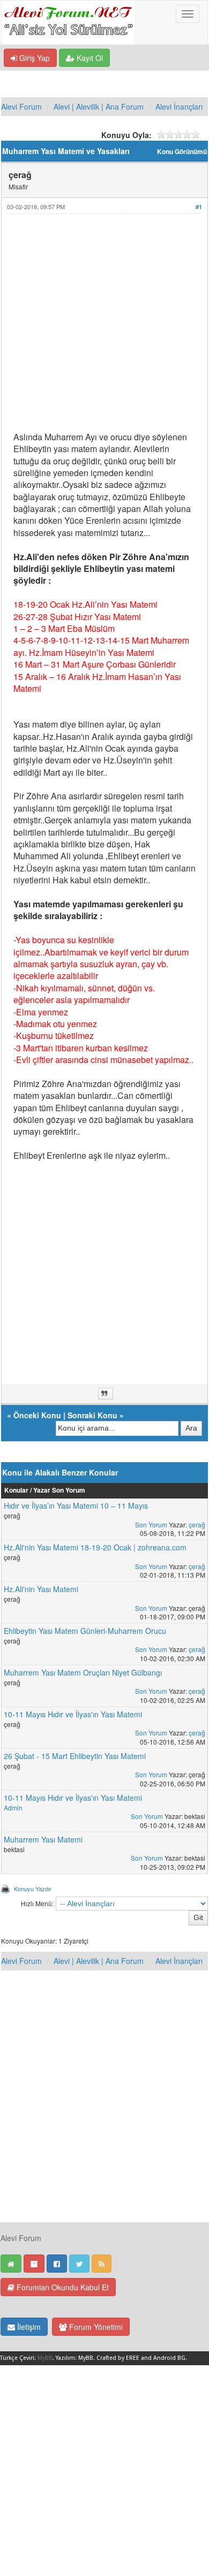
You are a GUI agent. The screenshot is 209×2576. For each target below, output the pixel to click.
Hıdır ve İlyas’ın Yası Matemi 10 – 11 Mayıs (76, 1505)
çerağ (197, 1524)
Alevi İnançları (179, 106)
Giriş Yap (33, 58)
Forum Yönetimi (95, 2327)
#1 (199, 207)
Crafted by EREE (118, 2358)
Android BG (169, 2358)
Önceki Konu (37, 1415)
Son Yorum (151, 1524)
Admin (13, 1807)
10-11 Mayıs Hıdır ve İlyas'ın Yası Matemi (73, 1714)
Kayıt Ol (89, 58)
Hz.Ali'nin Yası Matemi (41, 1589)
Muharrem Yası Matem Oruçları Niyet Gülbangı (83, 1672)
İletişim (28, 2327)
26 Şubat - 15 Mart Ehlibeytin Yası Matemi (75, 1756)
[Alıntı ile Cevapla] (106, 1394)
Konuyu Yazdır (33, 1889)
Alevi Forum (21, 106)
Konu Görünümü (182, 152)
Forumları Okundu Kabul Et (62, 2287)
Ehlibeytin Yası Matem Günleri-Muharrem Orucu (85, 1631)
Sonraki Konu (92, 1415)
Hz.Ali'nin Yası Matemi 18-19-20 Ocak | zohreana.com (95, 1547)
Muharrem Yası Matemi (43, 1839)
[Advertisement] (104, 327)
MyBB (45, 2358)
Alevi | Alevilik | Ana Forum (99, 106)
